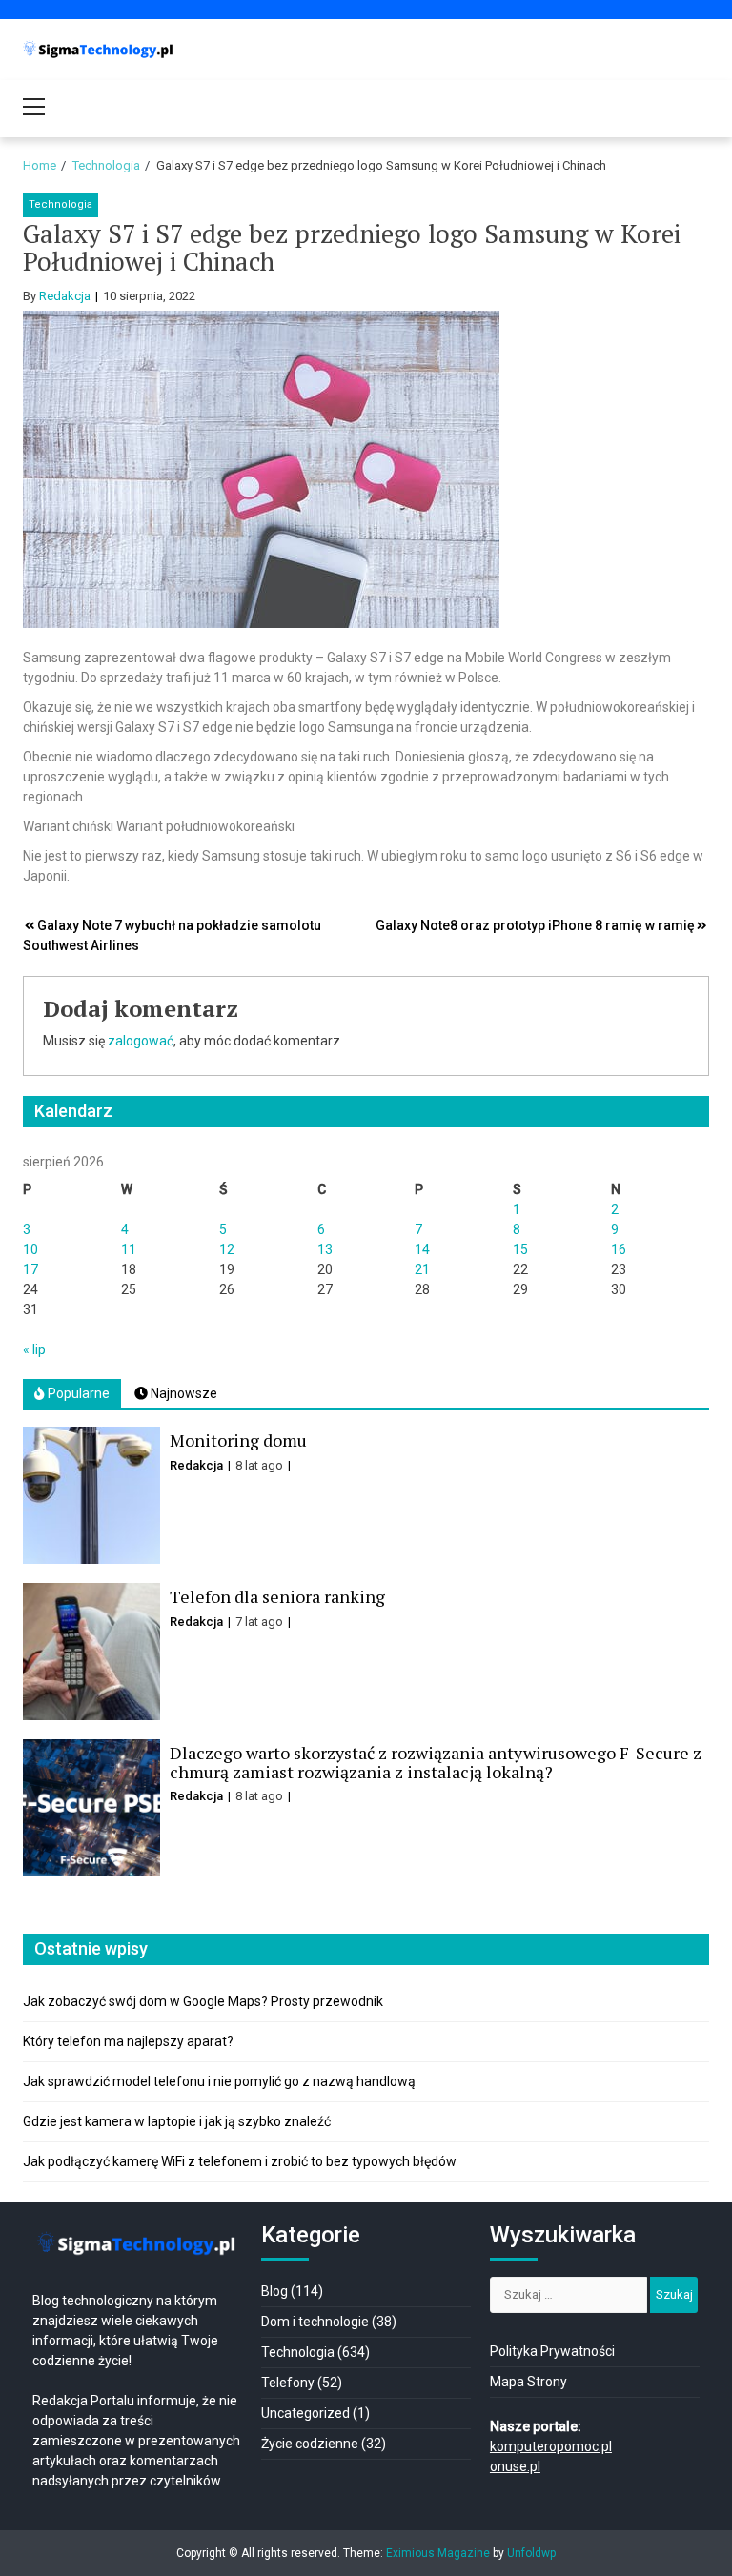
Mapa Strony (529, 2382)
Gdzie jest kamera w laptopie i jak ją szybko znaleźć (177, 2121)
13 (325, 1249)
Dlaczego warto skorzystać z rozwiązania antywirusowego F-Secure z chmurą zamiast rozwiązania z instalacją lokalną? (436, 1762)
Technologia (61, 204)
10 (30, 1249)
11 (129, 1249)
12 (227, 1249)
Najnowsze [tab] (183, 1393)
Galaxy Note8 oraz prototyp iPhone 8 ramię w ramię (535, 925)
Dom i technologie (315, 2322)
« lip (34, 1349)
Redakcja (65, 296)
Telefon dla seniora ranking (277, 1596)
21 (422, 1269)
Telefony (288, 2383)
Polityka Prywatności (552, 2351)
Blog (274, 2291)
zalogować (141, 1041)
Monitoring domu (238, 1440)
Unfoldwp (531, 2553)
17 (30, 1269)
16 (619, 1249)
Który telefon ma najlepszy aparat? (128, 2041)
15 (520, 1249)
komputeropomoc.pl (551, 2446)
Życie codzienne (310, 2444)
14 (422, 1249)
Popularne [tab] (77, 1393)
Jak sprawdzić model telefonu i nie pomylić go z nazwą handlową (219, 2081)
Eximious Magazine (438, 2553)
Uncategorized (305, 2413)
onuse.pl (515, 2466)
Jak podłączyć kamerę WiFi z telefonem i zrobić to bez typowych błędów (240, 2161)
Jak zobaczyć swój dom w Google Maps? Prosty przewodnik (203, 2001)
